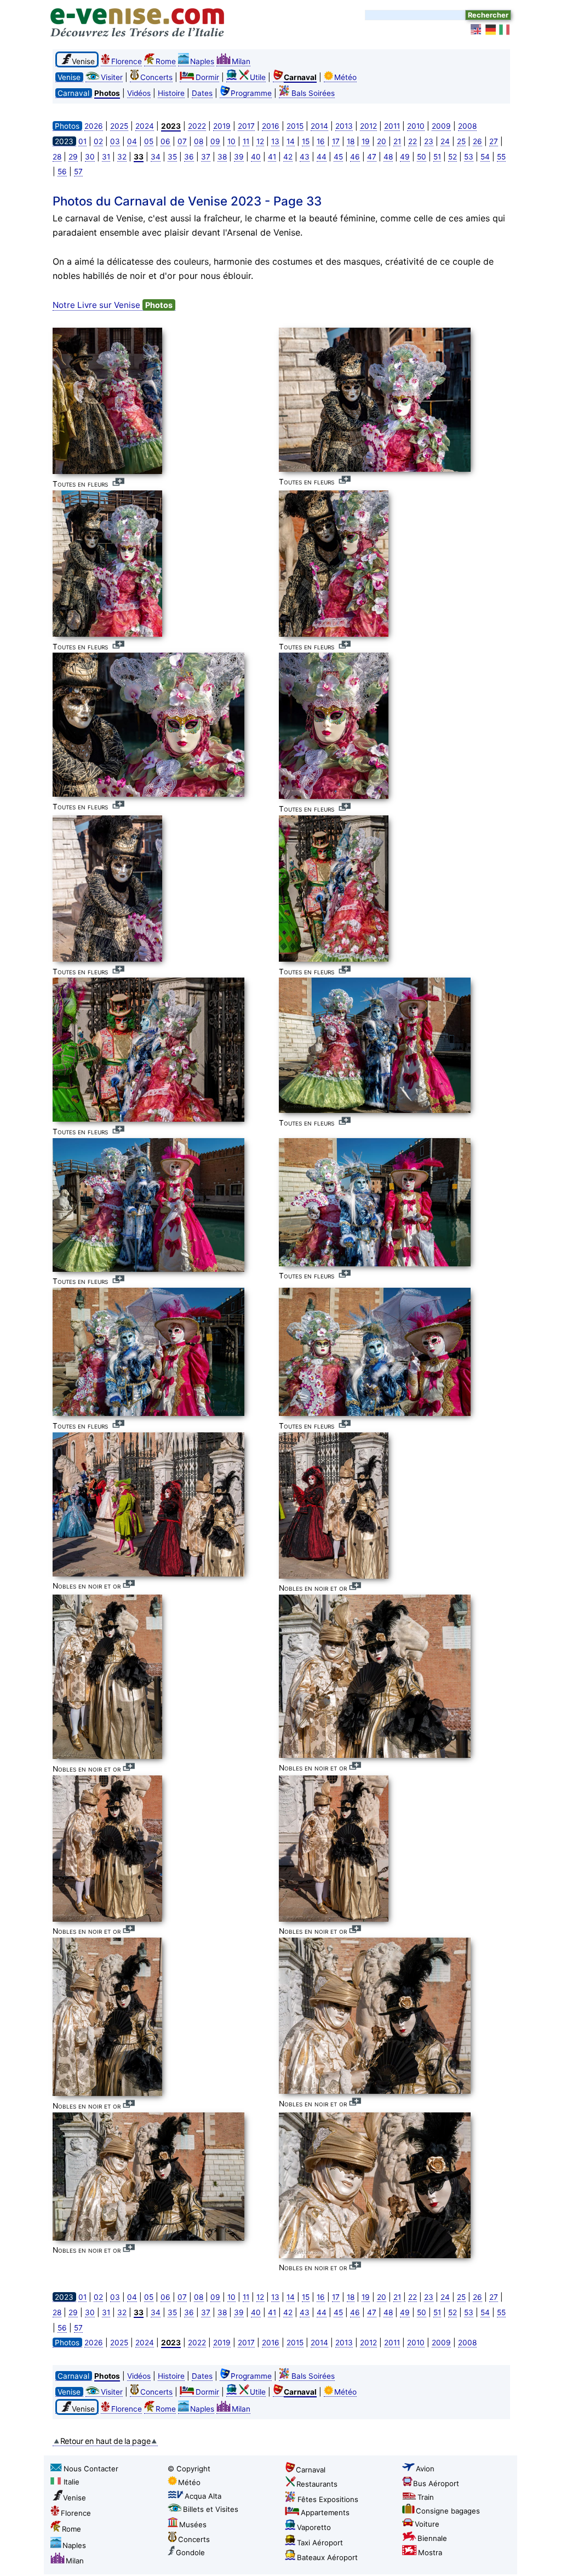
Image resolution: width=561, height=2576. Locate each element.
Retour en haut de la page (105, 2441)
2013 (344, 126)
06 (165, 141)
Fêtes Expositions (328, 2499)
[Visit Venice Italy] (477, 30)
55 (501, 157)
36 (189, 157)
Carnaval (311, 2470)
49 (405, 157)
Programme (251, 93)
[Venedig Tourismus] (491, 30)
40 (256, 157)
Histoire (171, 93)
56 (62, 172)
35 (172, 157)
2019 (222, 126)
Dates (202, 93)
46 (355, 157)
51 (437, 157)
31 (106, 157)
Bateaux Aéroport (327, 2557)
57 (78, 172)
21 (397, 141)
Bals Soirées (313, 93)
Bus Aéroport (436, 2483)
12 (260, 141)
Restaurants (317, 2484)
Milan (241, 61)
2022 (197, 126)
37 (206, 157)
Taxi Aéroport (320, 2543)
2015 (295, 126)
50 (422, 157)
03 (115, 141)
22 (413, 141)
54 (485, 157)
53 (469, 157)
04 (132, 141)
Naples (202, 61)
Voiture (427, 2524)
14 (291, 141)
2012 (368, 126)
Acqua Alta (203, 2496)
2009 (441, 126)
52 (453, 157)
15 (306, 141)
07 (182, 141)
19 (366, 141)
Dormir (207, 77)
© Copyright (189, 2469)
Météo (345, 77)
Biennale (432, 2538)
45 (338, 157)
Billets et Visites (211, 2509)
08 (199, 141)
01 (82, 141)
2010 (416, 126)
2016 (271, 126)
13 (275, 141)
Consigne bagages (448, 2511)
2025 (119, 126)
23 (429, 141)
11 (246, 141)
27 (494, 141)
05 (149, 141)
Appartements (325, 2512)
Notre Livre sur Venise (113, 305)
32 (122, 157)
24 (445, 141)
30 (90, 157)
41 (272, 157)
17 (336, 141)
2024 (145, 126)
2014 (319, 126)
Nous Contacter (91, 2469)
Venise (75, 2498)
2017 (246, 126)
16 (321, 141)
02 (98, 141)
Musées (193, 2524)
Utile (258, 77)
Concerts (156, 77)
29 (73, 157)
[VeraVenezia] (505, 30)
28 (57, 157)
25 (461, 141)
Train (426, 2497)
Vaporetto (314, 2527)
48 (388, 157)
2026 (94, 126)
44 (322, 157)
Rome (166, 61)
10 (231, 141)
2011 (392, 126)
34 (156, 157)
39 (239, 157)
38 (222, 157)
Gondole (190, 2552)
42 (288, 157)
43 (305, 157)
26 (477, 141)
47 (372, 157)
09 (215, 141)
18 (351, 141)
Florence (127, 61)
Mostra (430, 2552)
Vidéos (139, 93)
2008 (467, 126)
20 (382, 141)
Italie (71, 2482)
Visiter (112, 77)
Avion (425, 2469)
